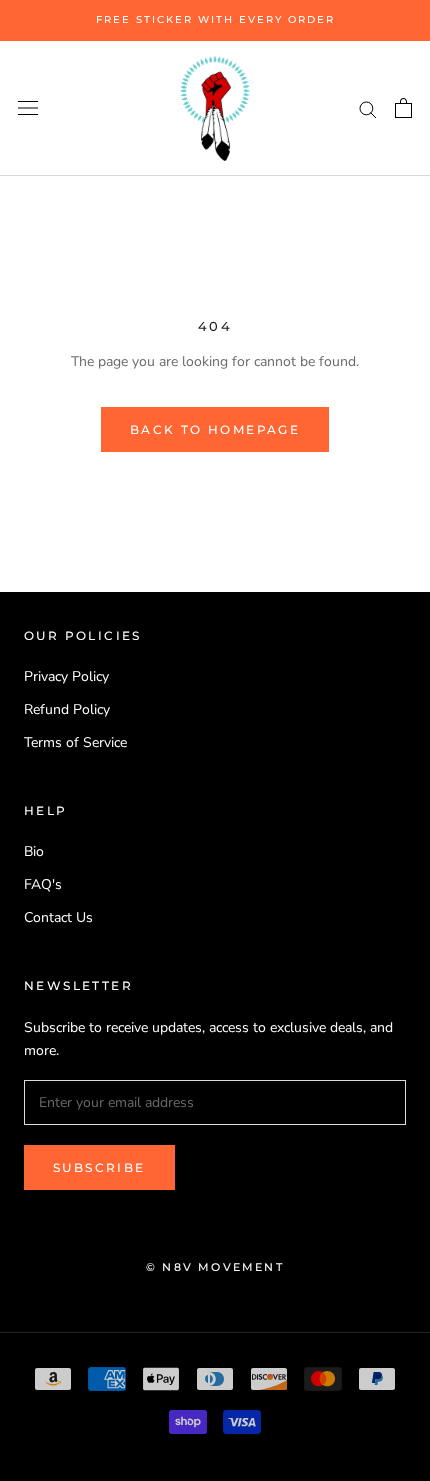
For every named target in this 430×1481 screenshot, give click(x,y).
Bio (34, 851)
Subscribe (99, 1167)
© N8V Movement (215, 1267)
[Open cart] (403, 108)
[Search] (368, 108)
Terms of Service (75, 742)
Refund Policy (67, 709)
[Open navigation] (28, 108)
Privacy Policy (66, 676)
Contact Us (58, 917)
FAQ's (43, 884)
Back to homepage (215, 429)
